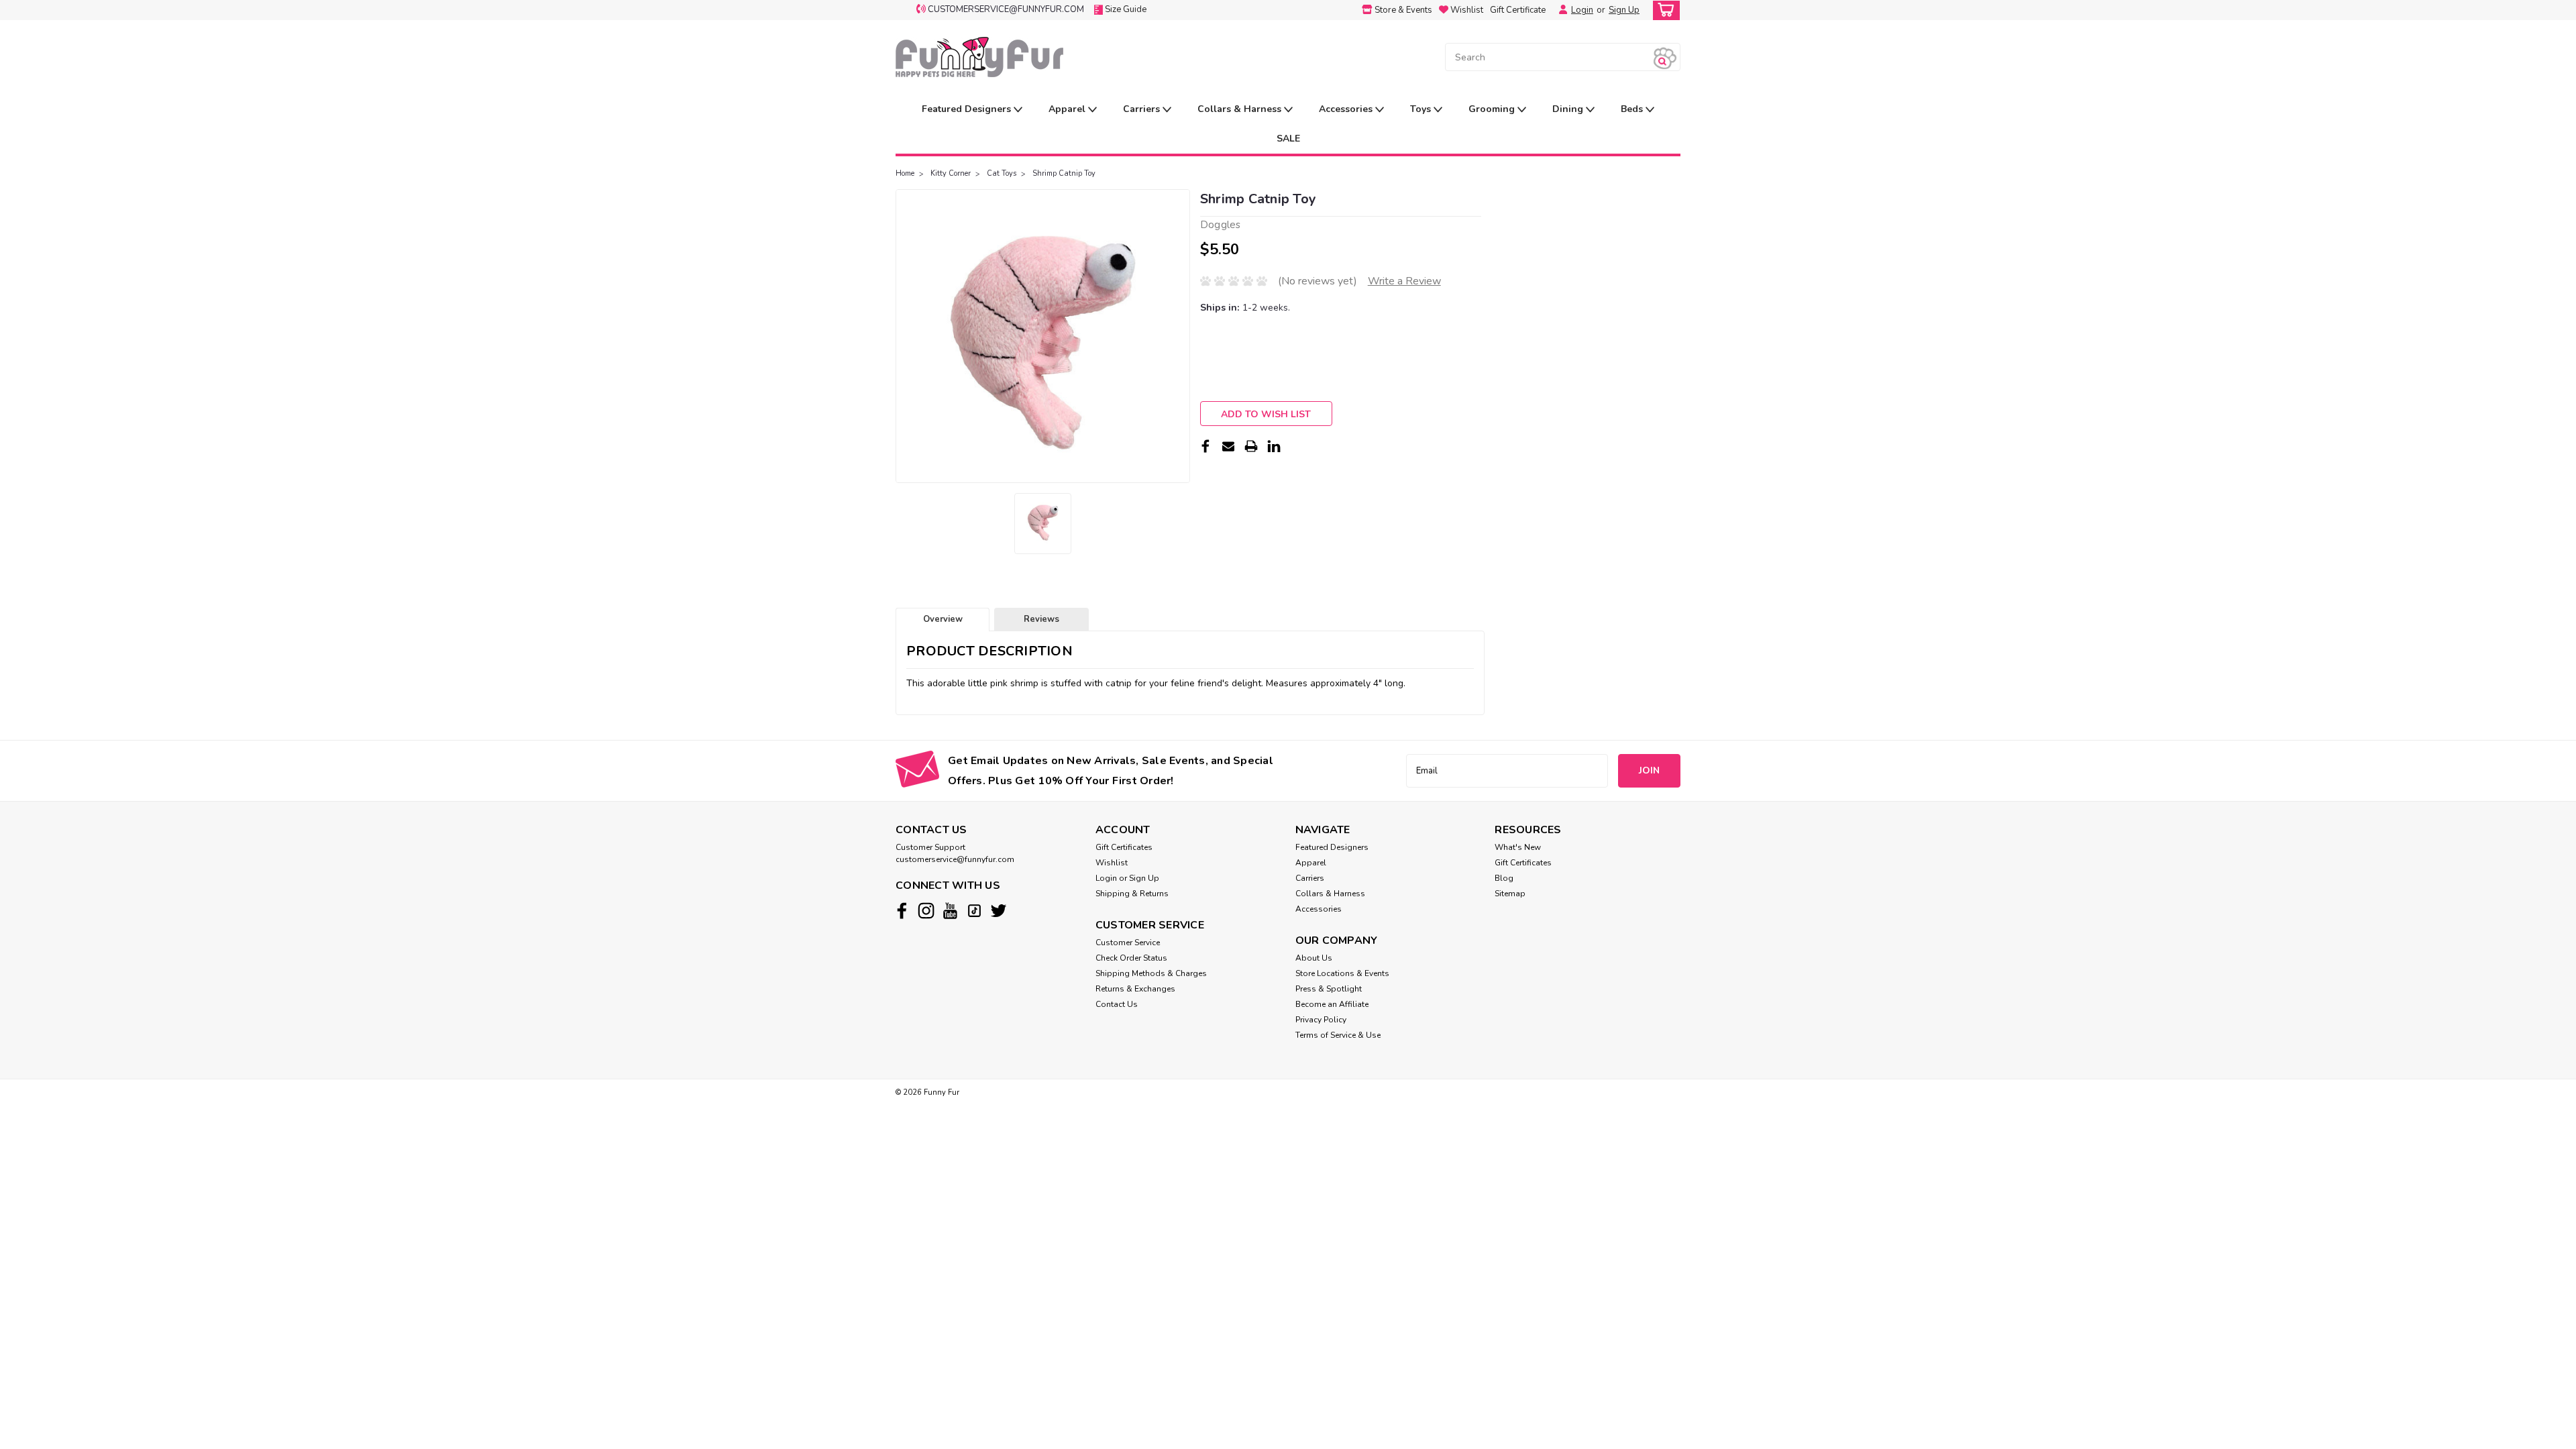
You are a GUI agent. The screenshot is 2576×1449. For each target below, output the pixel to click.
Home (905, 173)
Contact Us (1117, 1004)
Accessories (1347, 109)
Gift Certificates (1124, 847)
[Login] (1560, 10)
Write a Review (1404, 281)
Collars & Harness (1241, 109)
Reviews (1041, 619)
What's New (1518, 847)
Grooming (1493, 109)
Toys (1422, 109)
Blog (1504, 878)
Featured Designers (968, 109)
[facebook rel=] (902, 911)
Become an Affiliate (1332, 1004)
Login (1582, 10)
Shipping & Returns (1132, 894)
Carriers (1143, 109)
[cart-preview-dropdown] (1663, 10)
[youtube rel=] (950, 911)
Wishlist (1112, 863)
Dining (1569, 109)
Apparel (1068, 109)
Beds (1633, 109)
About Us (1314, 958)
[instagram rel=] (926, 911)
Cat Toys (1002, 173)
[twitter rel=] (999, 911)
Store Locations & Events (1342, 973)
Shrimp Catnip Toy (1064, 173)
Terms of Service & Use (1338, 1035)
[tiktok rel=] (974, 911)
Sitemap (1510, 894)
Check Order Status (1131, 958)
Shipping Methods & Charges (1151, 973)
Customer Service (1128, 943)
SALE (1288, 139)
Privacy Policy (1321, 1020)
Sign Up (1624, 10)
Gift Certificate (1518, 10)
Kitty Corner (951, 173)
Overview (943, 619)
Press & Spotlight (1329, 989)
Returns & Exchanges (1135, 989)
